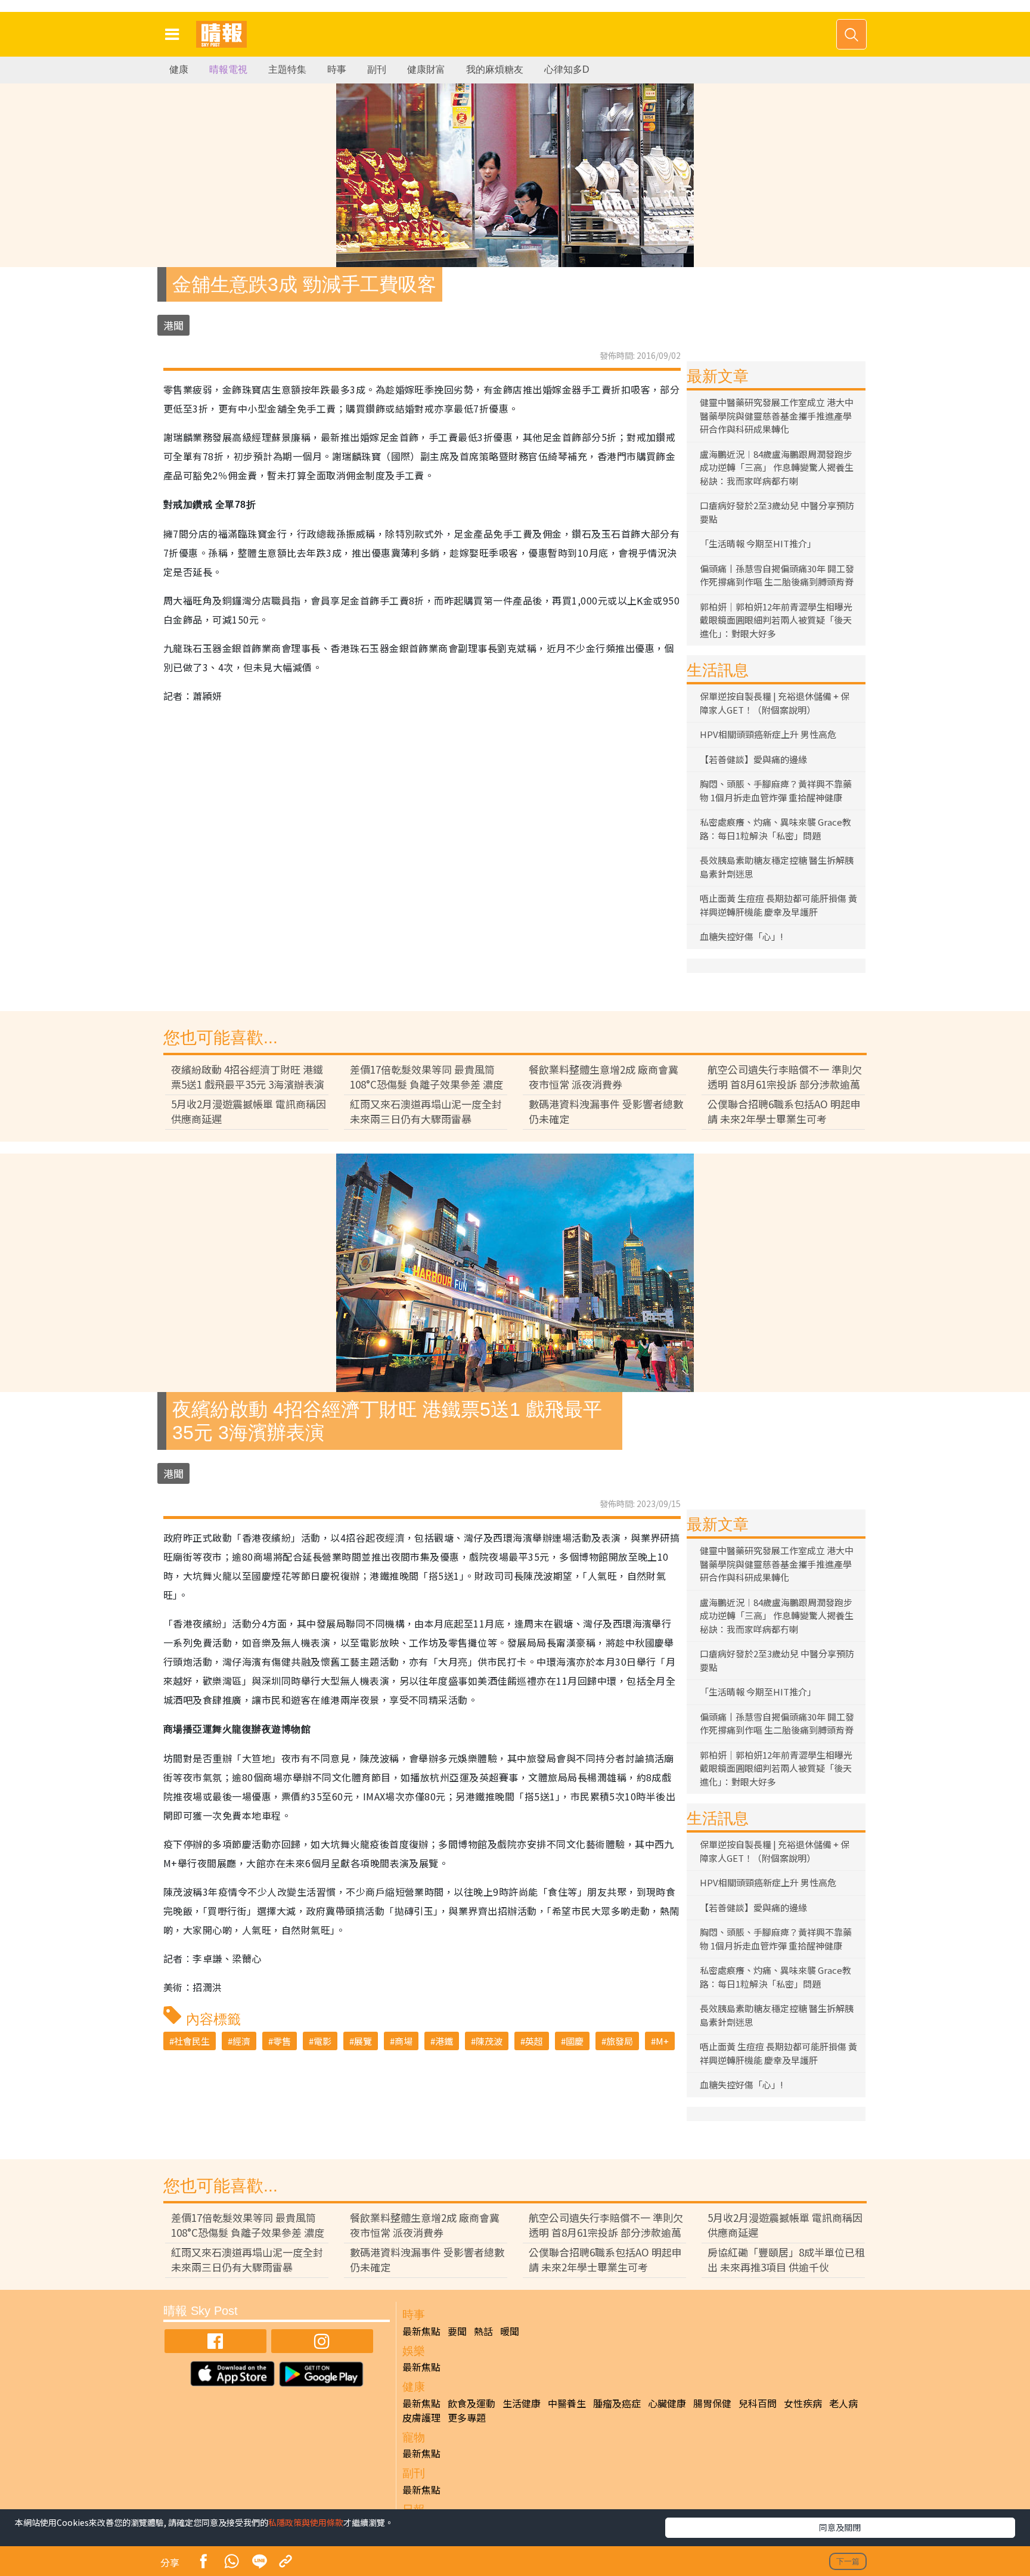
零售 (282, 2041)
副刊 (377, 69)
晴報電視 (228, 69)
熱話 (483, 2331)
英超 (534, 2041)
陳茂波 (489, 2041)
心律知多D (567, 69)
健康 (179, 69)
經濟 (241, 2041)
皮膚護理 (421, 2417)
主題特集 (287, 69)
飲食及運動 (471, 2403)
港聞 (173, 325)
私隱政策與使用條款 (306, 2522)
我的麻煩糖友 (495, 69)
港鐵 (444, 2041)
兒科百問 (758, 2403)
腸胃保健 (712, 2403)
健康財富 (426, 69)
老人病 (843, 2403)
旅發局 (620, 2041)
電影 (322, 2041)
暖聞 (510, 2331)
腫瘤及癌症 (617, 2403)
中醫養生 (567, 2403)
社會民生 (192, 2041)
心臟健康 (667, 2403)
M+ (662, 2041)
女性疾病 (803, 2403)
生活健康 (522, 2403)
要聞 (457, 2331)
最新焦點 (421, 2331)
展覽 (363, 2041)
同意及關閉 (840, 2527)
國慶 (575, 2041)
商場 (404, 2041)
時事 (337, 69)
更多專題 (467, 2417)
